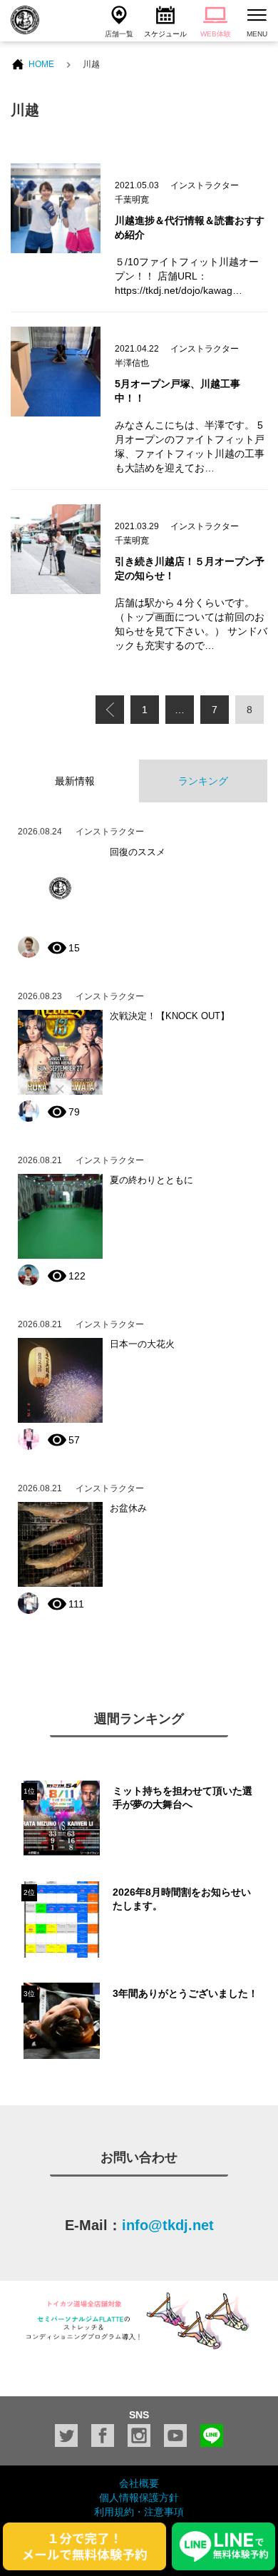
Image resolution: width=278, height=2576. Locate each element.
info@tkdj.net (168, 2225)
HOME (41, 64)
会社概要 (139, 2483)
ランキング (203, 781)
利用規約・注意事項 (139, 2512)
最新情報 (75, 781)
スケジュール (165, 34)
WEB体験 (216, 34)
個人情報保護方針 (139, 2498)
